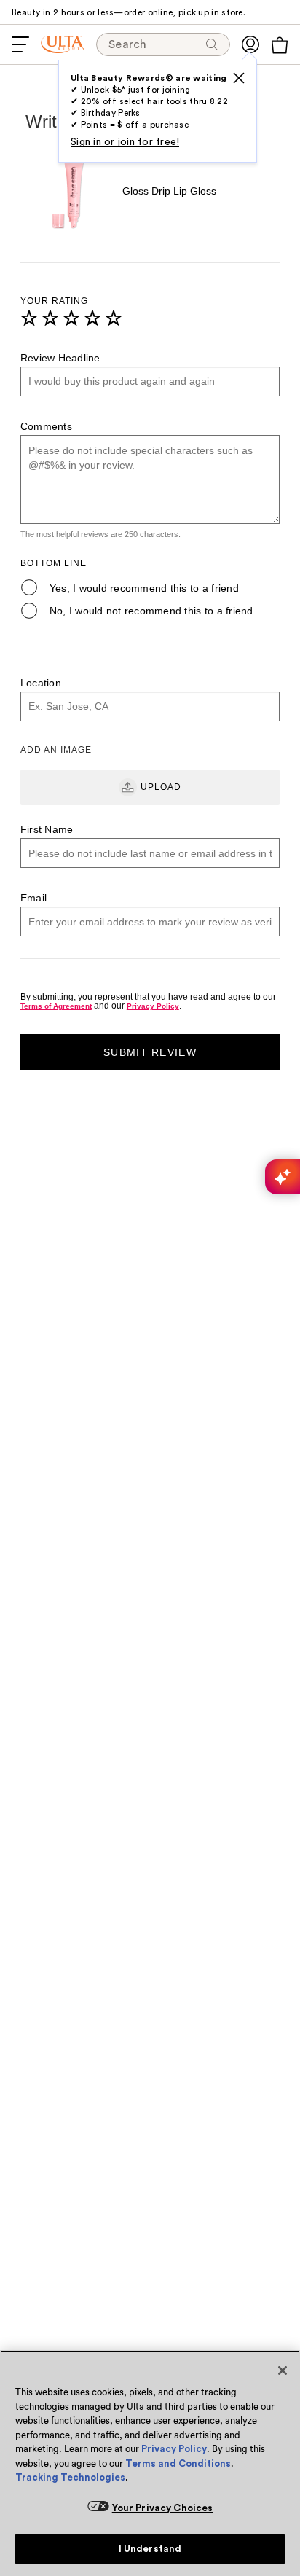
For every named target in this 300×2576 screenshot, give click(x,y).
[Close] (283, 2371)
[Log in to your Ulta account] (250, 44)
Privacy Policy (174, 2449)
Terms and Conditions (178, 2463)
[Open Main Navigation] (20, 44)
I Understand (150, 2549)
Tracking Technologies (70, 2477)
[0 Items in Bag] (280, 45)
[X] (239, 78)
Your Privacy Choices (163, 2508)
